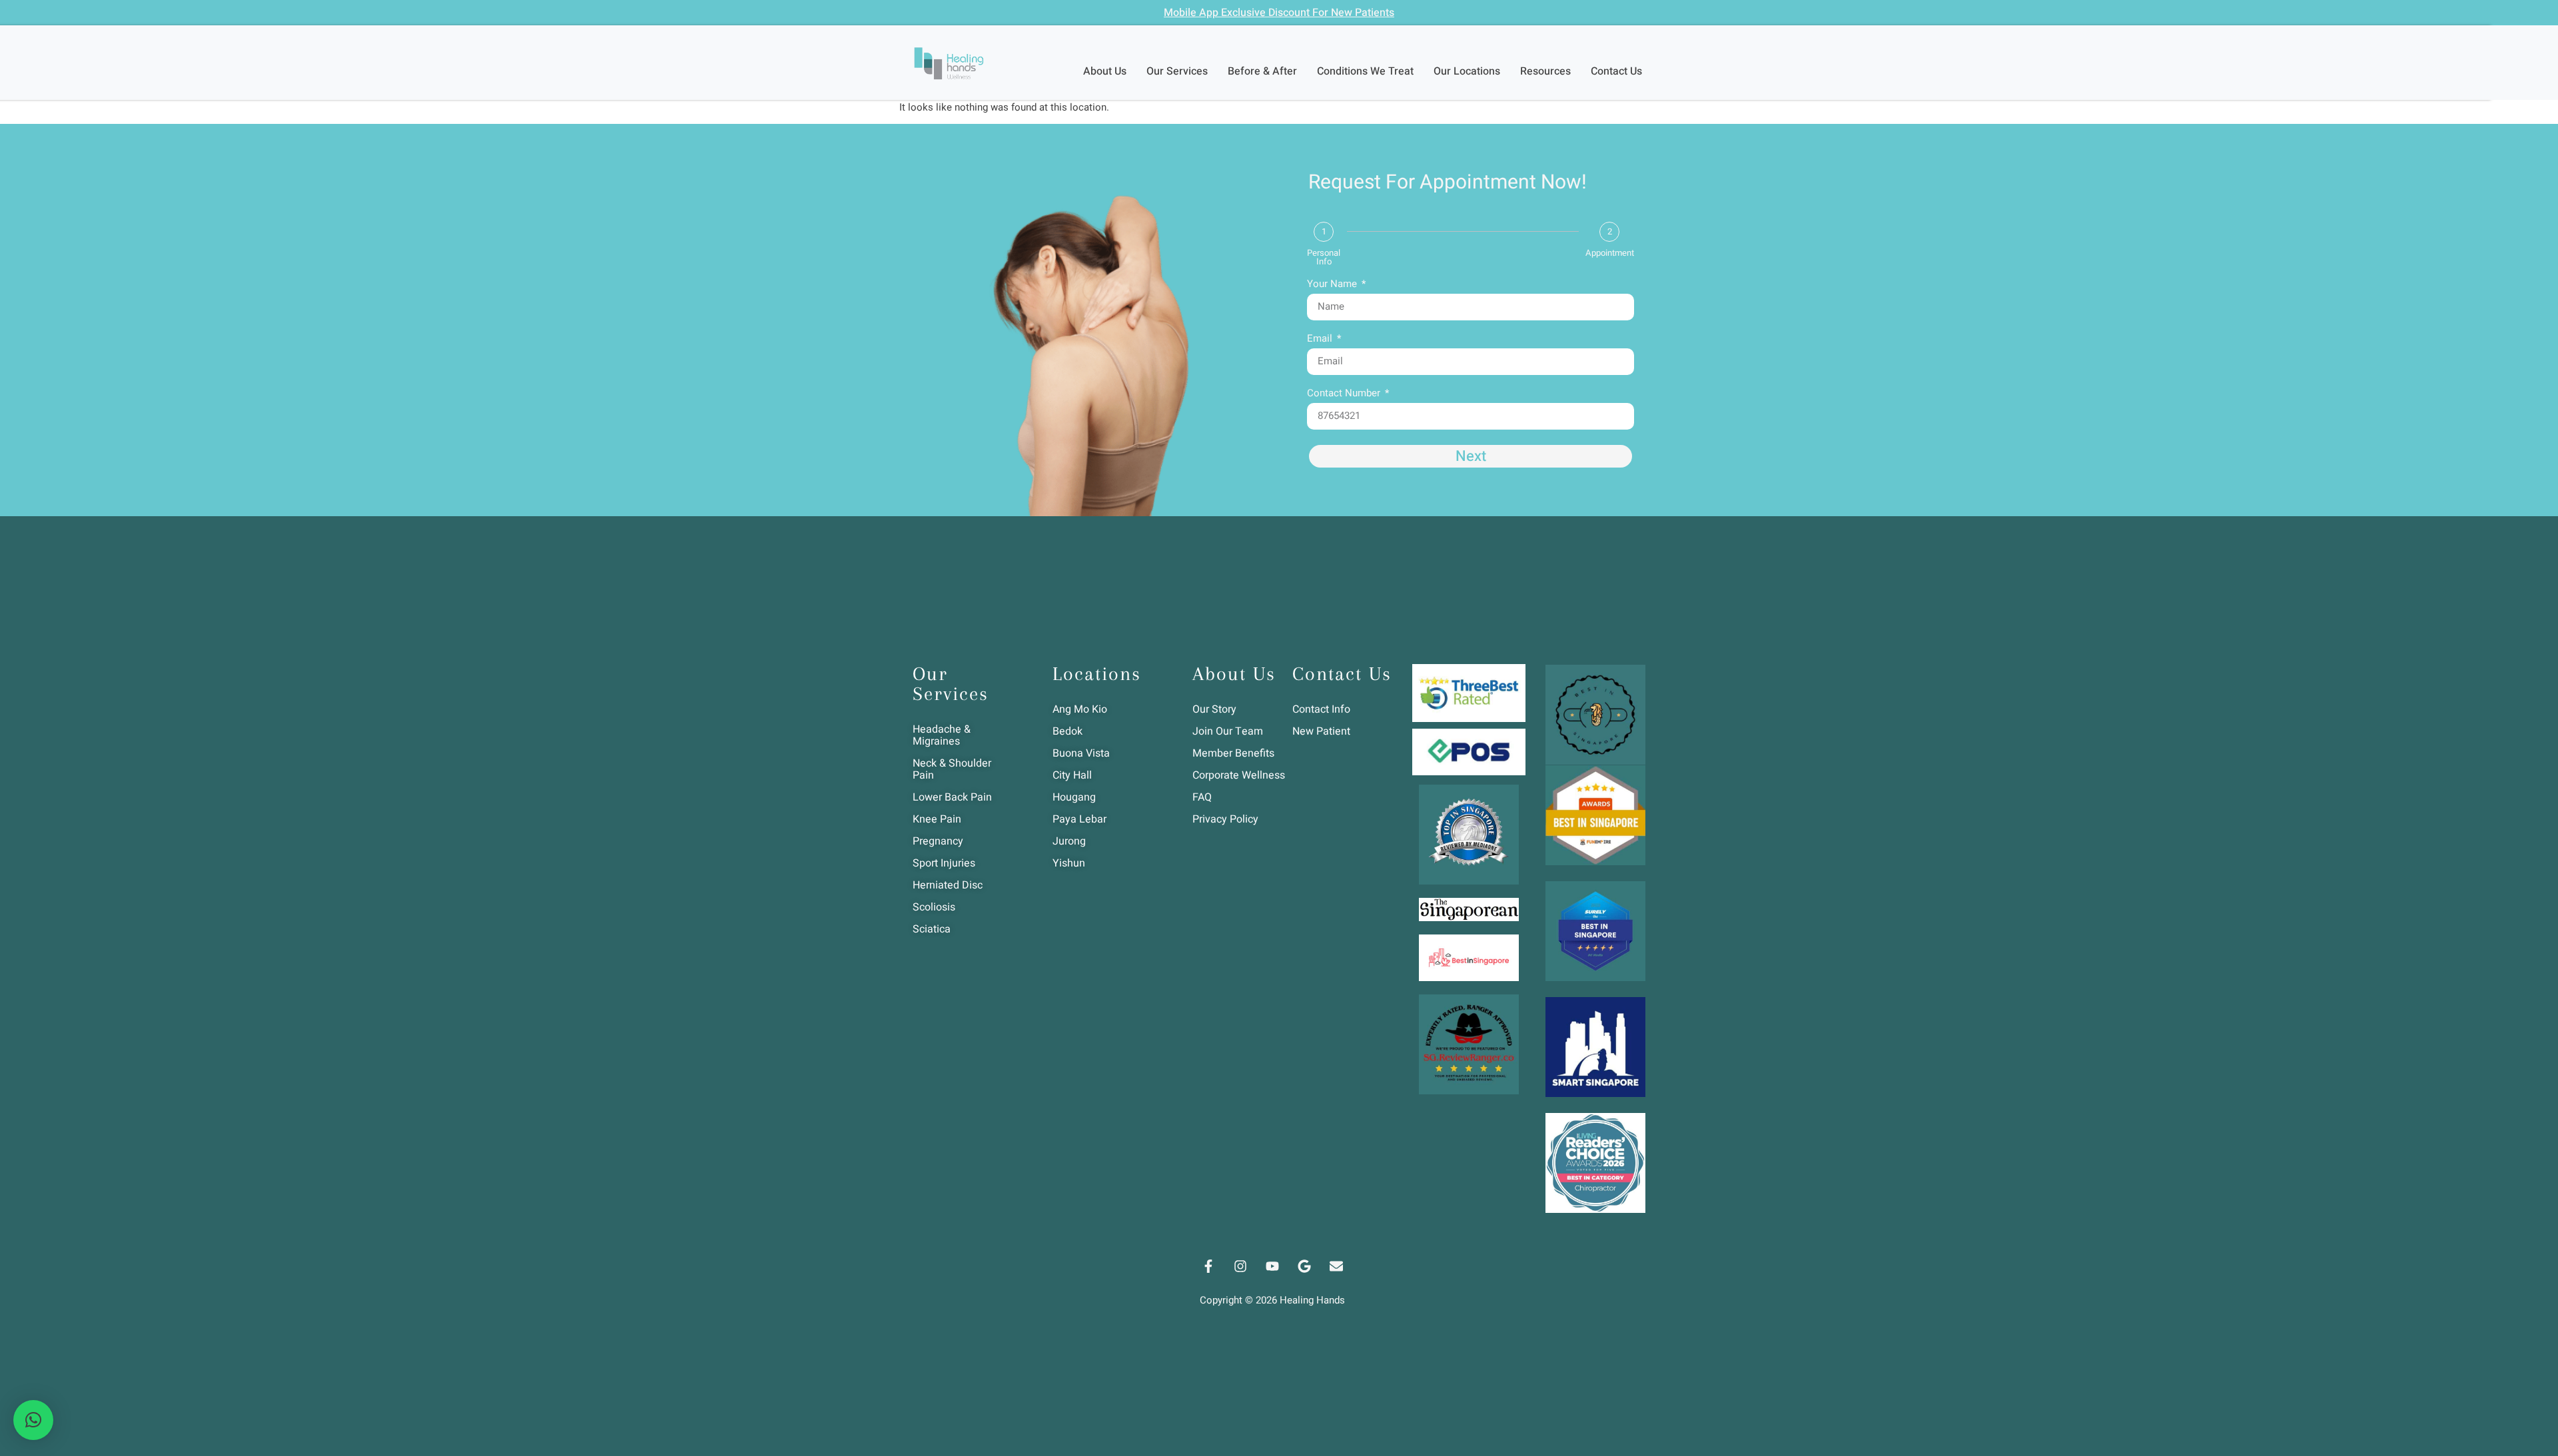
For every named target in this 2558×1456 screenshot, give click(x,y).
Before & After (1262, 71)
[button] (33, 1420)
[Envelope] (1336, 1266)
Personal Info (1324, 257)
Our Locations (1467, 71)
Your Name (1333, 285)
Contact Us (1616, 71)
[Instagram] (1240, 1266)
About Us (1105, 71)
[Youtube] (1272, 1266)
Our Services (1177, 71)
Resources (1545, 71)
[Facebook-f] (1208, 1266)
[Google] (1304, 1266)
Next (1471, 456)
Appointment (1610, 253)
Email (1321, 340)
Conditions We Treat (1365, 71)
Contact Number (1345, 394)
